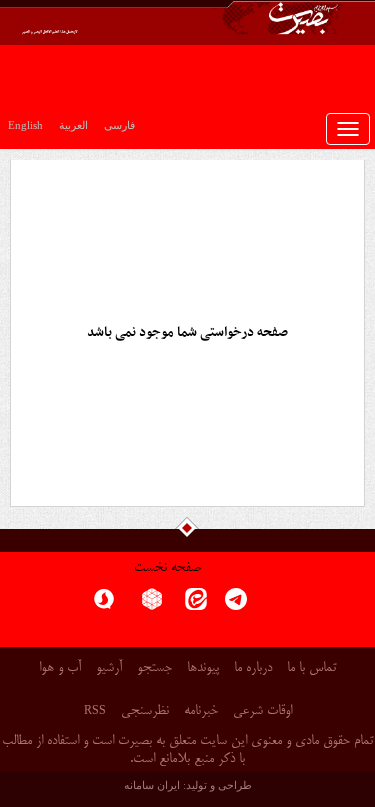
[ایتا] (196, 605)
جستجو (154, 668)
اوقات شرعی (262, 711)
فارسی (119, 125)
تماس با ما (311, 668)
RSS (95, 710)
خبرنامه (201, 711)
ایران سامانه (152, 785)
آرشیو (109, 668)
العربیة (73, 125)
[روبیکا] (152, 605)
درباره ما (253, 668)
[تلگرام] (236, 605)
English (25, 125)
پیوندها (203, 668)
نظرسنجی (145, 711)
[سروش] (104, 605)
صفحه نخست (167, 568)
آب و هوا (60, 668)
